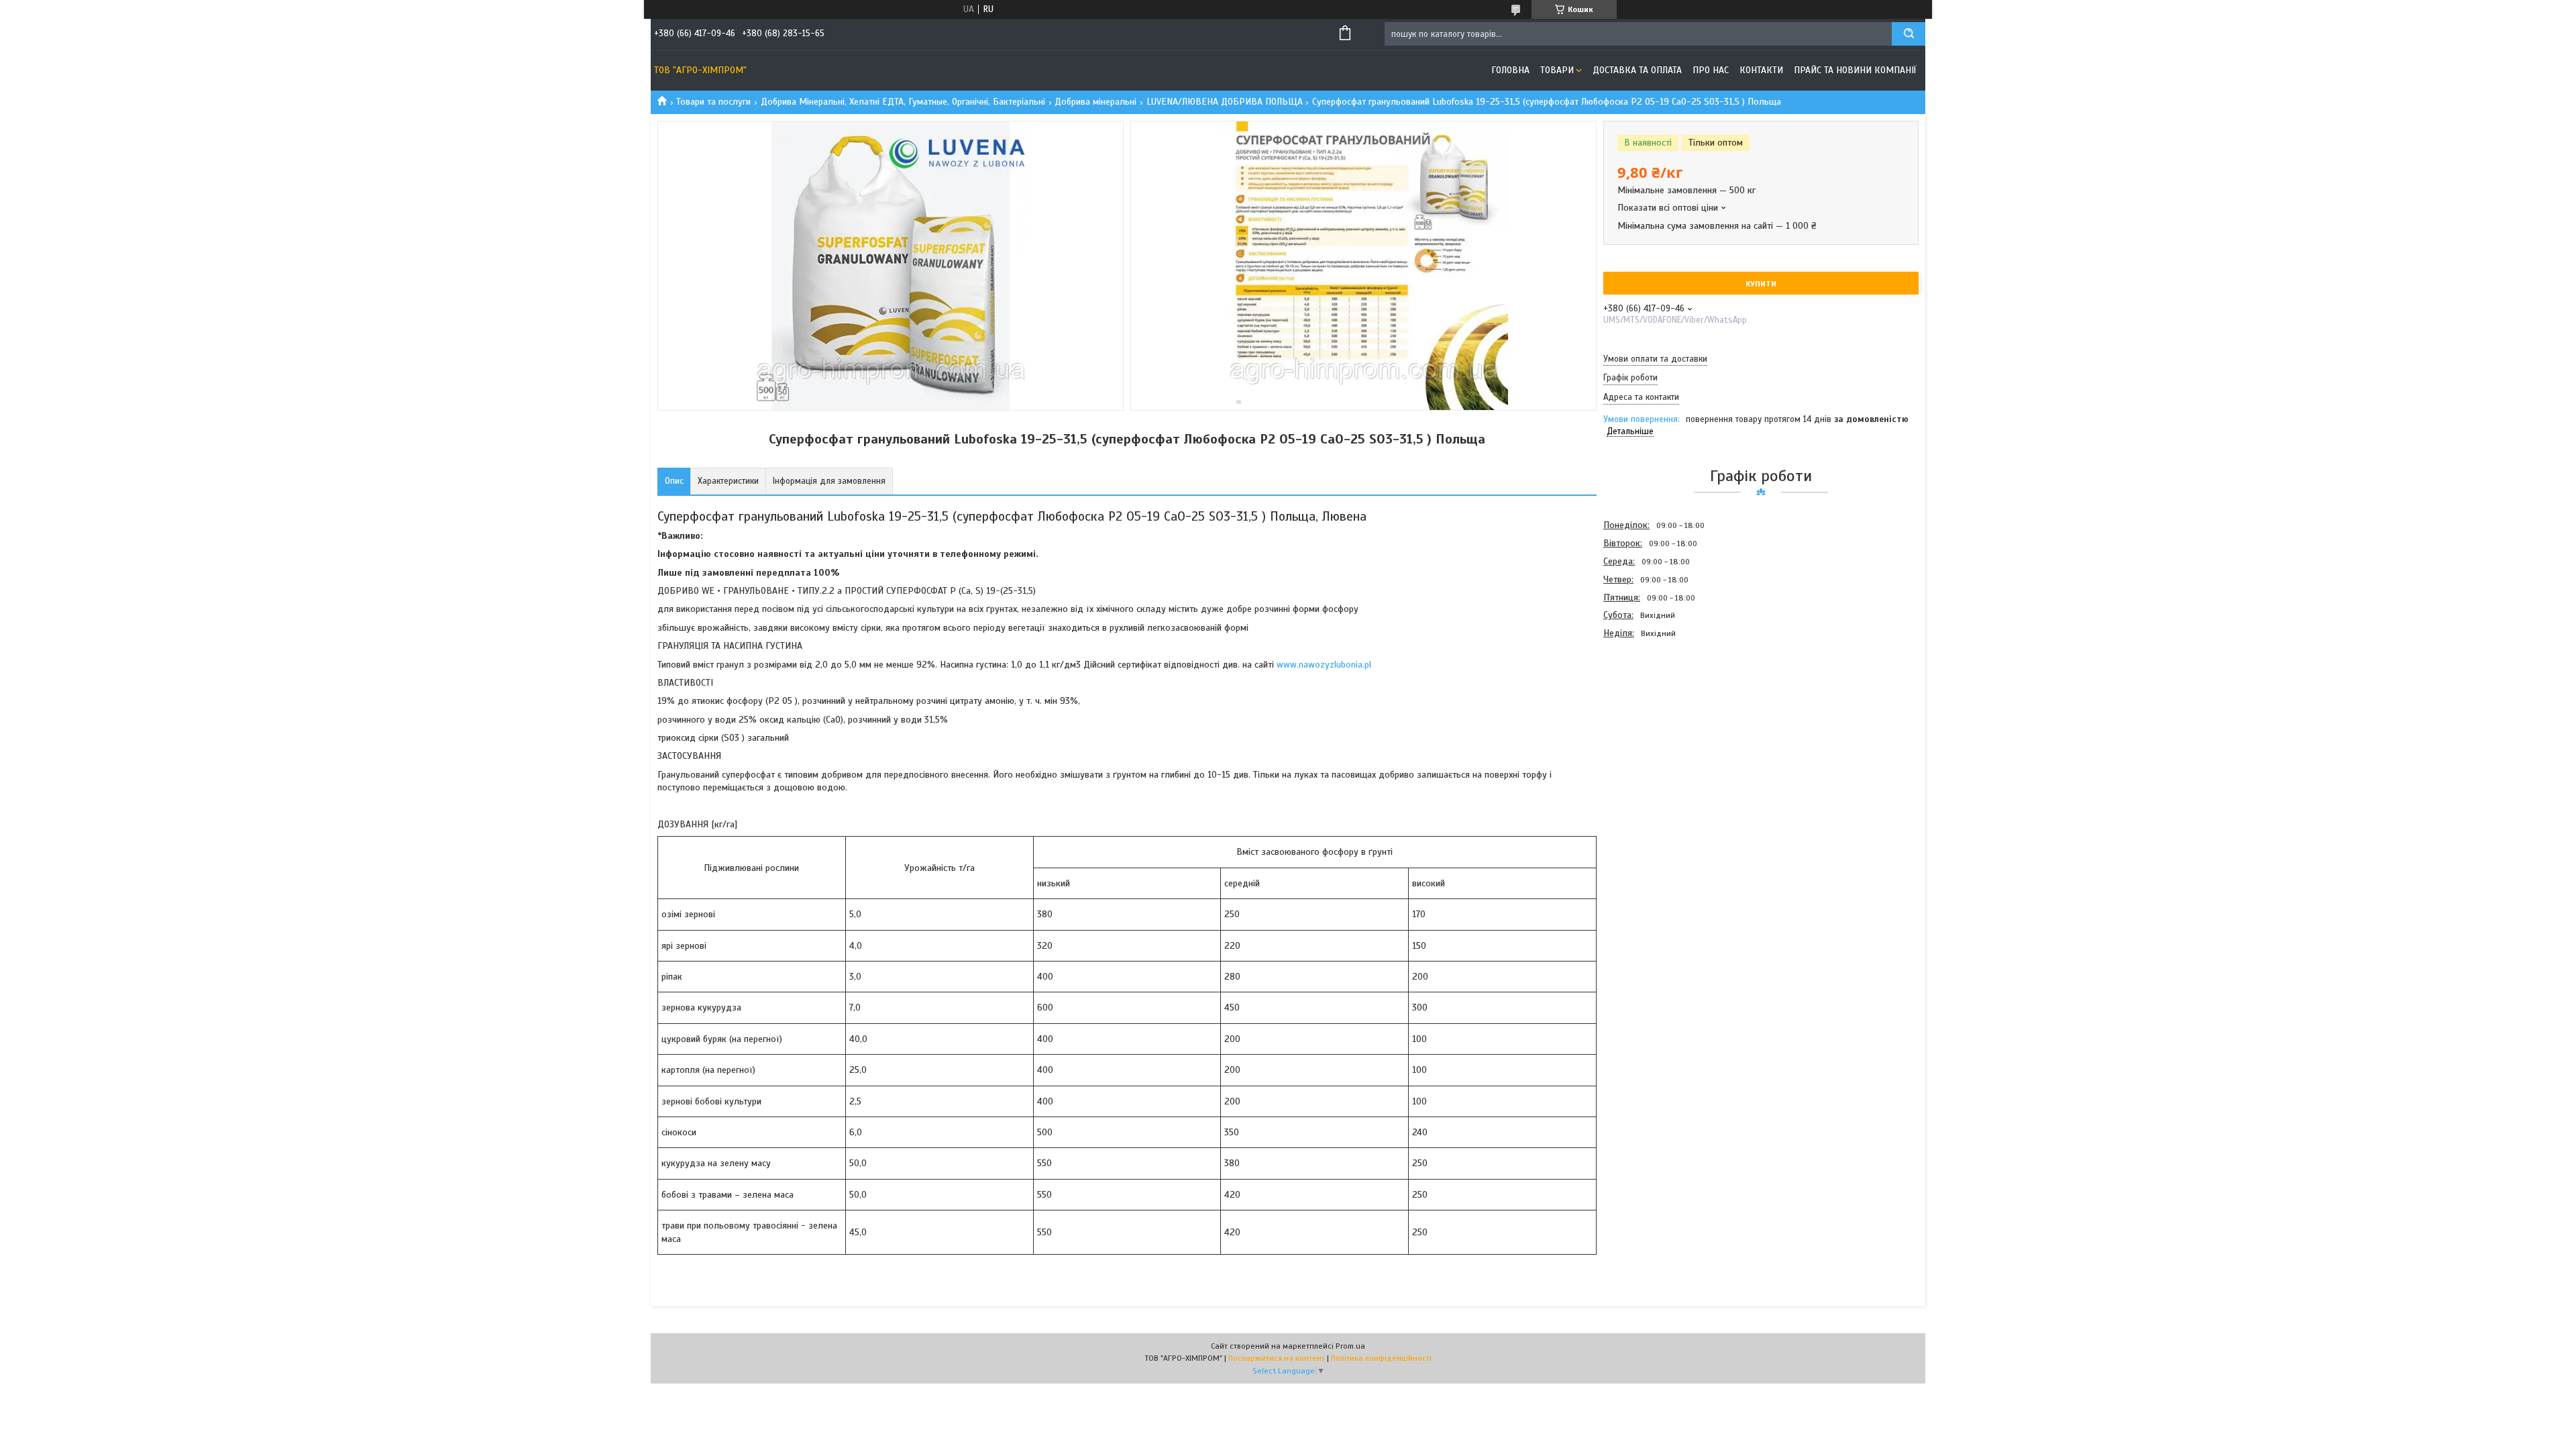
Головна (1510, 70)
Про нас (1711, 70)
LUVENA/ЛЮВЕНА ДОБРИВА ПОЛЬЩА (1225, 102)
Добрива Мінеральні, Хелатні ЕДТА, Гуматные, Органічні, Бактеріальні (903, 102)
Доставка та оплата (1637, 70)
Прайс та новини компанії (1855, 70)
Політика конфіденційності (1381, 1358)
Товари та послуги (713, 102)
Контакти (1761, 70)
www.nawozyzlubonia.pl (1324, 665)
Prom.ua (1350, 1346)
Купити (1761, 284)
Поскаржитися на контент (1277, 1358)
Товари (1557, 70)
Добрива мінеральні (1095, 102)
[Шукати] (1909, 34)
